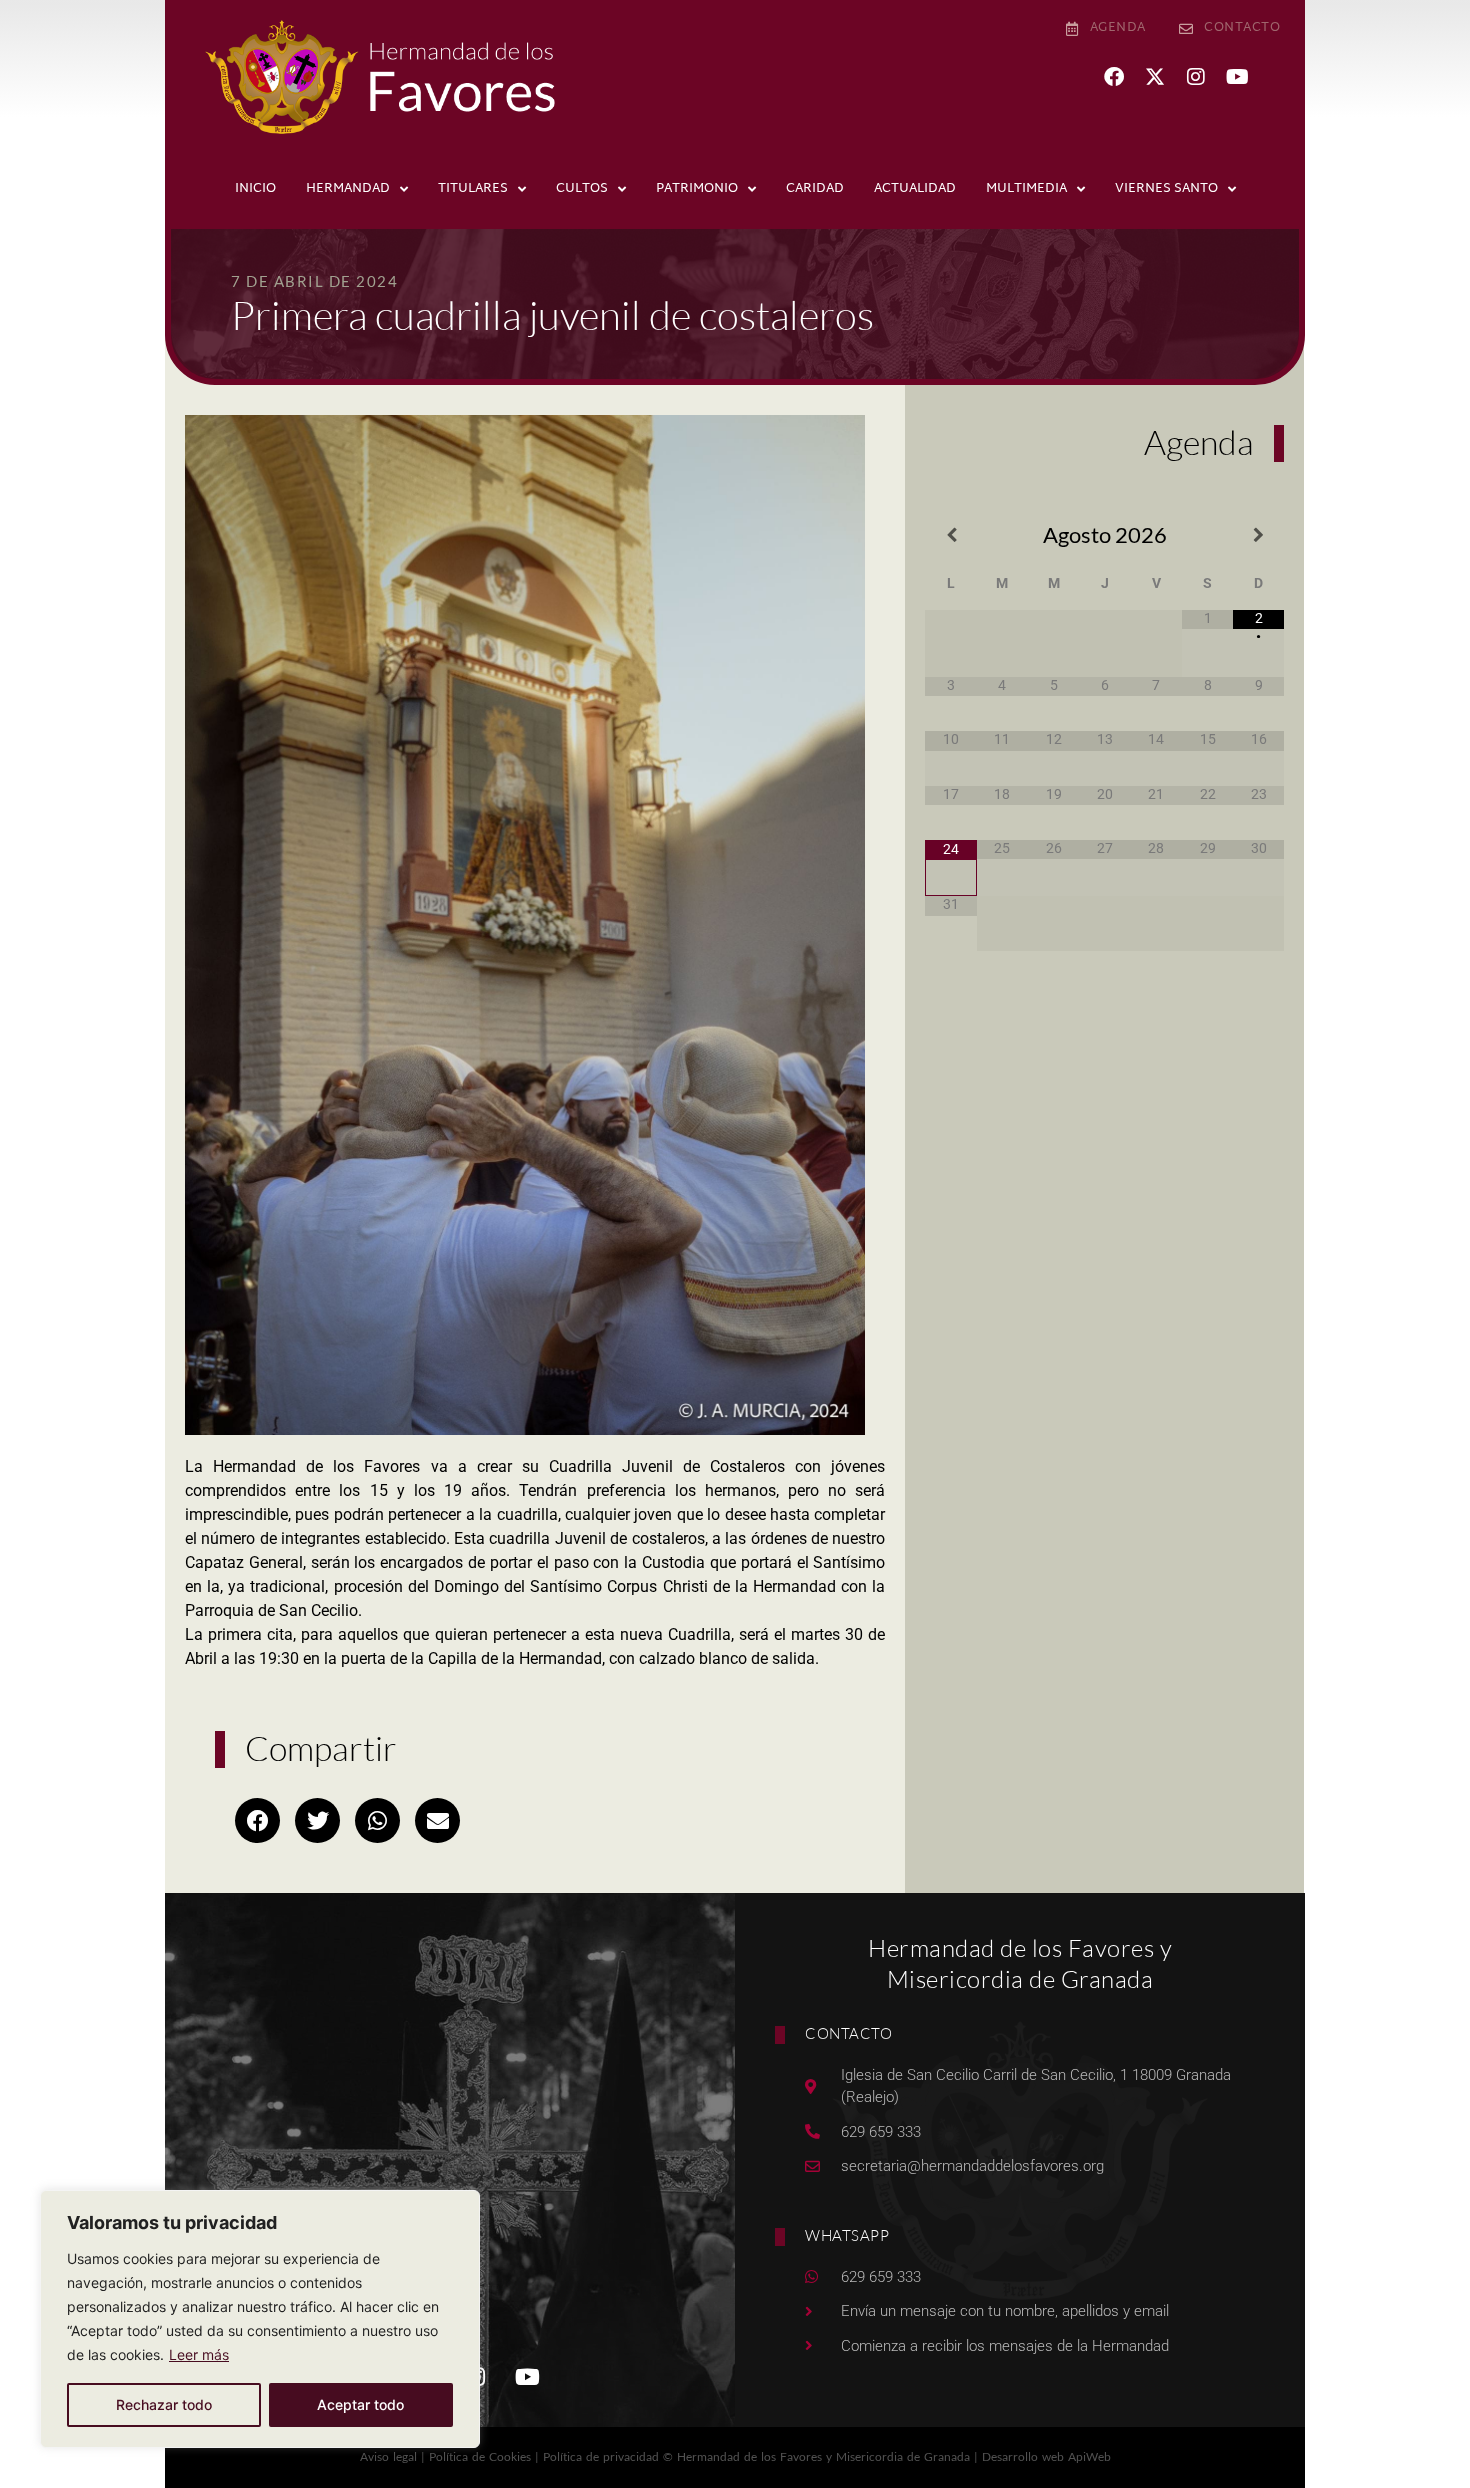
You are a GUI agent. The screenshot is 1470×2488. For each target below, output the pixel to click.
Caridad (815, 189)
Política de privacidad (601, 2456)
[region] (260, 2319)
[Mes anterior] (950, 535)
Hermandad (348, 189)
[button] (257, 1820)
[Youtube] (1237, 77)
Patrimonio (697, 189)
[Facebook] (1114, 77)
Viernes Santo (1166, 189)
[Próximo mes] (1258, 535)
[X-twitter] (1155, 77)
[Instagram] (1196, 77)
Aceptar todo (360, 2404)
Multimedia (1026, 189)
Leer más (199, 2354)
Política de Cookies (480, 2456)
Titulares (473, 189)
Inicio (255, 189)
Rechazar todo (164, 2404)
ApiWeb (1089, 2456)
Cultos (582, 189)
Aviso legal (388, 2456)
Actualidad (915, 189)
